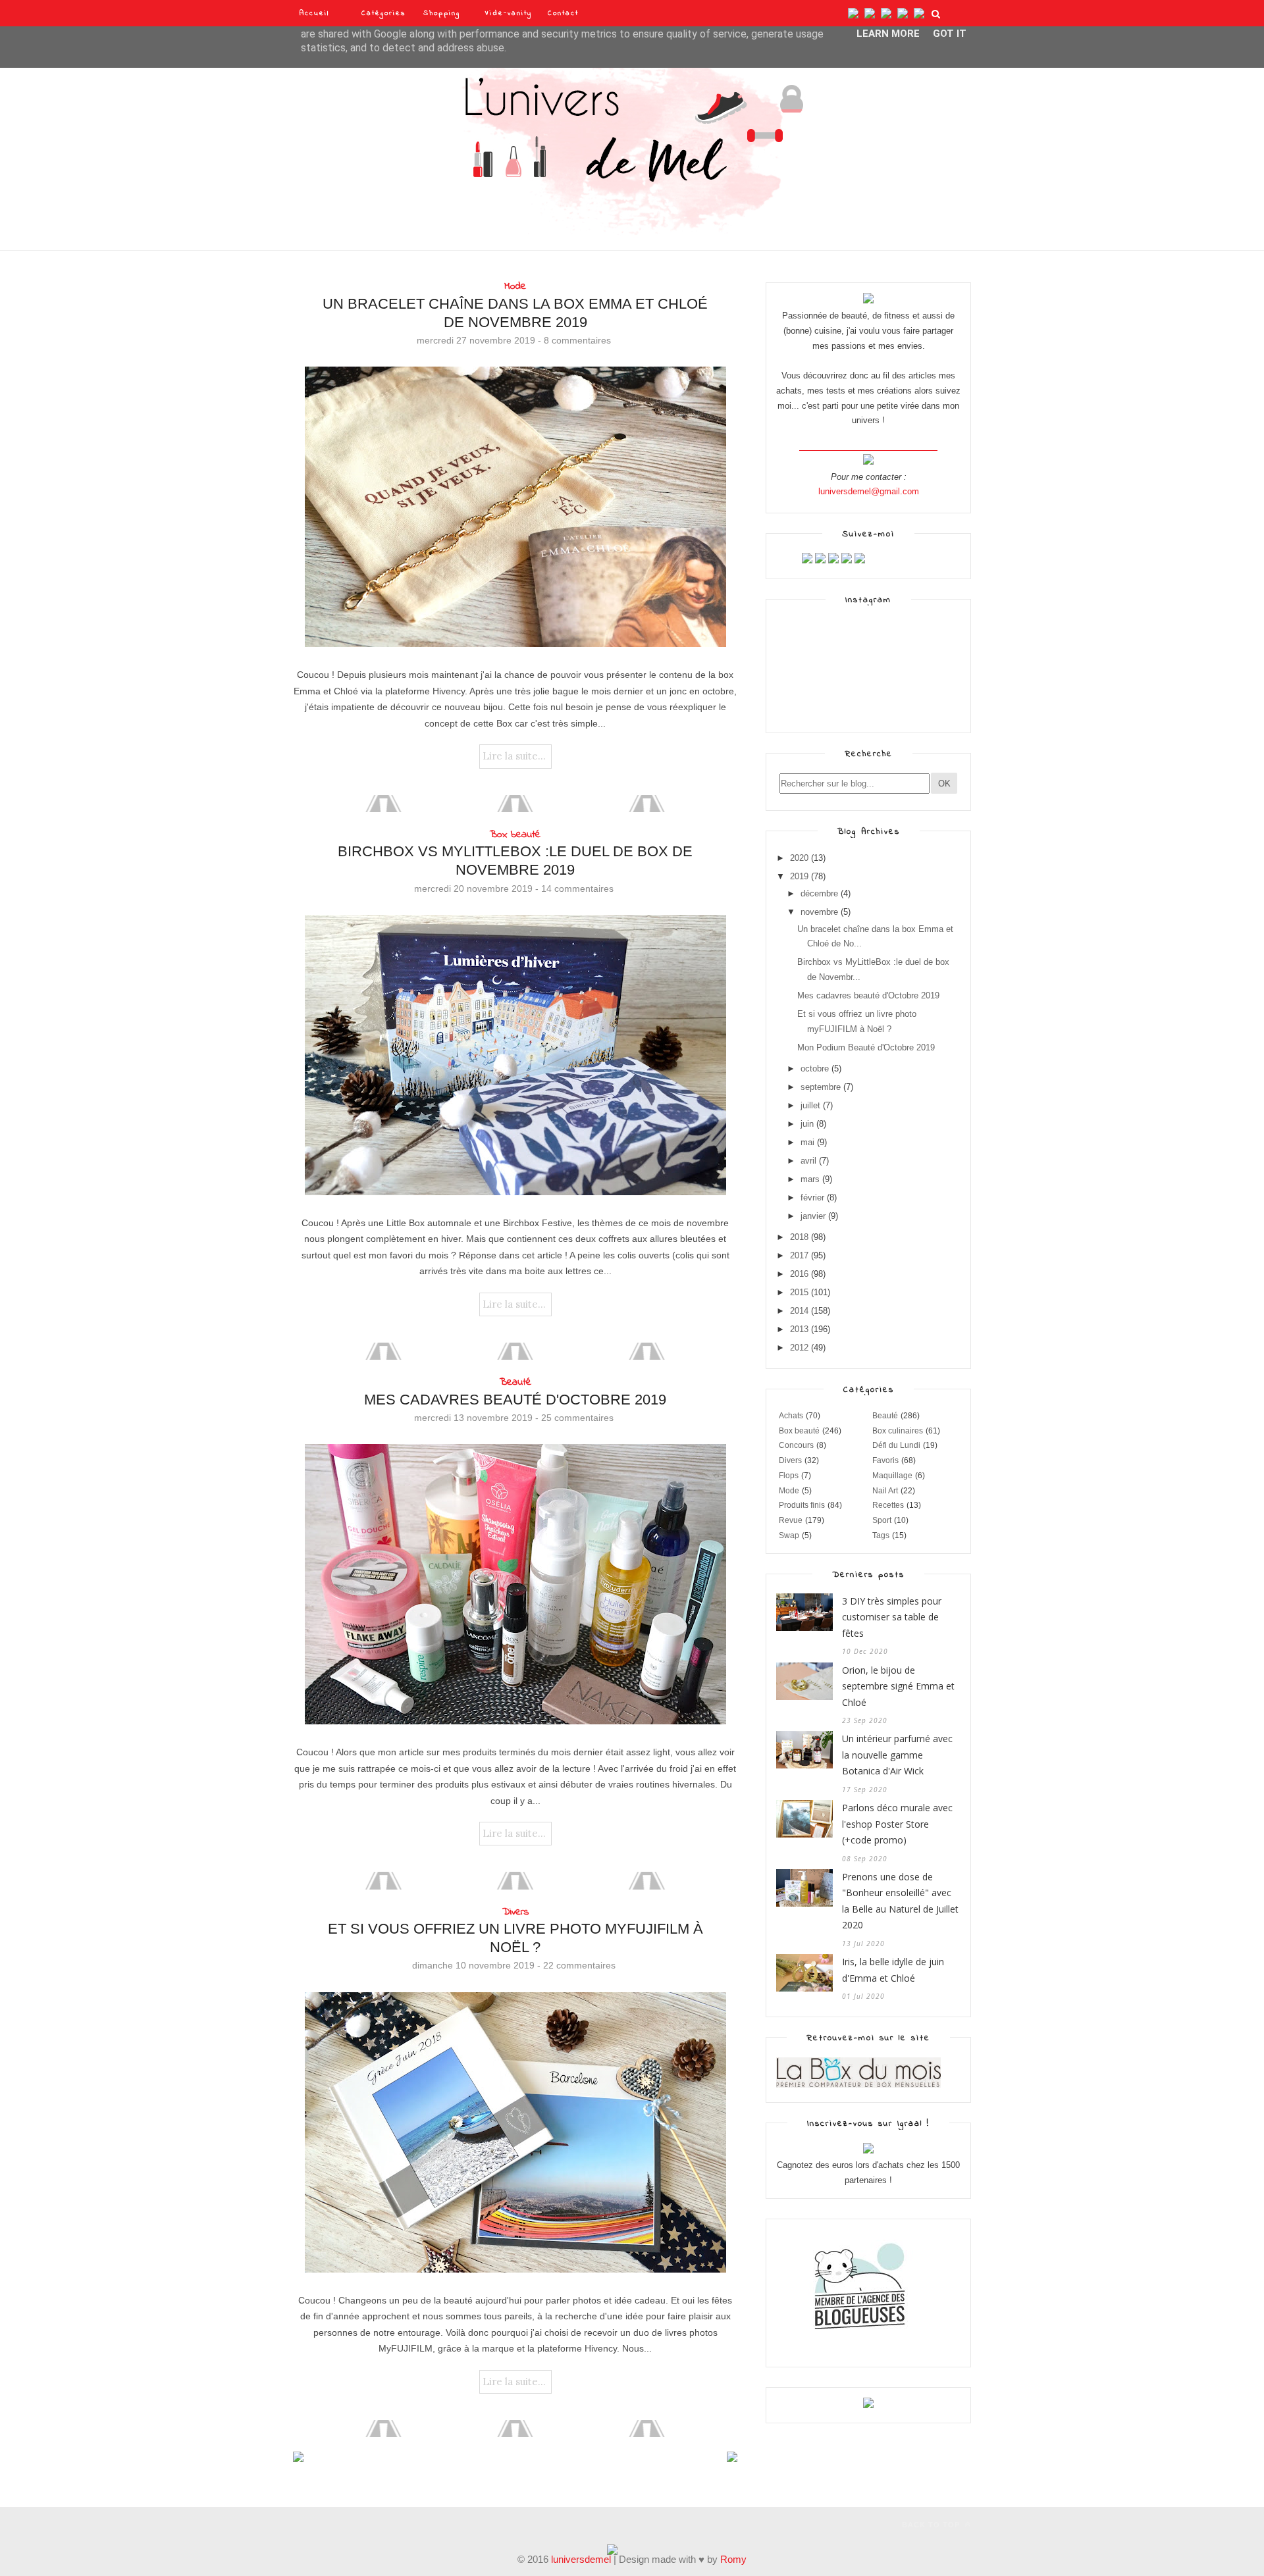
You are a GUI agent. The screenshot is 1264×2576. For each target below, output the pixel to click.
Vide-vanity (509, 13)
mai (807, 1142)
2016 (799, 1274)
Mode (515, 286)
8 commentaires (577, 340)
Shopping (442, 13)
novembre (819, 912)
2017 (799, 1255)
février (812, 1198)
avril (808, 1161)
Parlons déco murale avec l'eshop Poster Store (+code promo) (897, 1824)
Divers (515, 1912)
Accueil (314, 13)
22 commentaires (579, 1965)
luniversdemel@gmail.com (869, 491)
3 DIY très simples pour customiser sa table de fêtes (892, 1617)
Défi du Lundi (896, 1445)
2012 (799, 1348)
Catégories (384, 13)
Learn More (888, 34)
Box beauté (515, 835)
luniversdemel (581, 2559)
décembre (819, 893)
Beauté (515, 1382)
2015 (799, 1292)
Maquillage (892, 1476)
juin (807, 1124)
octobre (815, 1069)
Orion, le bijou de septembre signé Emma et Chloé (898, 1686)
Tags (881, 1535)
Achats (791, 1416)
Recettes (888, 1505)
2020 (799, 858)
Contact (563, 13)
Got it (950, 34)
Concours (796, 1445)
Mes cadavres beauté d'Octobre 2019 (515, 1400)
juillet (810, 1105)
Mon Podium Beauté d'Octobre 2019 (866, 1047)
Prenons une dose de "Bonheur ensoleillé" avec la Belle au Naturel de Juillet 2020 (900, 1901)
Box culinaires (898, 1431)
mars (810, 1179)
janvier (813, 1216)
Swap (789, 1535)
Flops (789, 1476)
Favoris (885, 1460)
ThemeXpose (316, 2523)
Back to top (932, 2525)
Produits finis (802, 1505)
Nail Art (885, 1491)
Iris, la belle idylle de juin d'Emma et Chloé (893, 1970)
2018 (799, 1237)
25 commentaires (577, 1418)
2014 (799, 1311)
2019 (799, 876)
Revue (791, 1520)
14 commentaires (577, 889)
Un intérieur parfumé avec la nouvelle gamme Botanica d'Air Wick (897, 1755)
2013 (799, 1329)
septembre (821, 1087)
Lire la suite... (514, 756)
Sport (882, 1520)
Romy (733, 2559)
